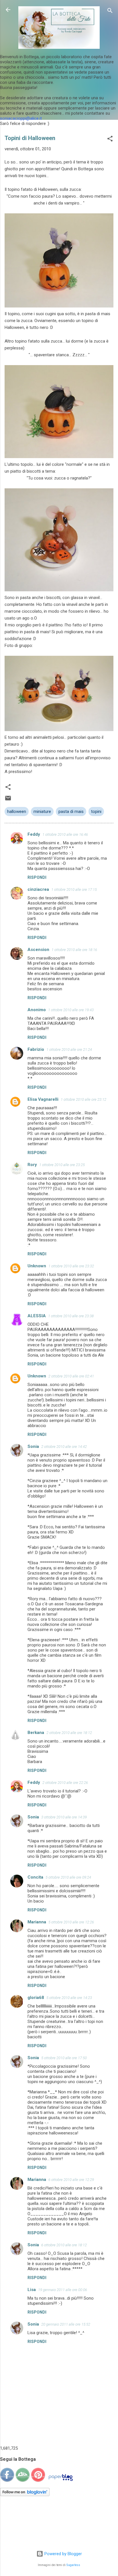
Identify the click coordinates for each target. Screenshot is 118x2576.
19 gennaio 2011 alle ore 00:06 (63, 2290)
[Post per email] (8, 800)
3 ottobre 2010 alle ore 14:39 (64, 1817)
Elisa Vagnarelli (43, 1099)
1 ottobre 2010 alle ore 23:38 (71, 1316)
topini (96, 812)
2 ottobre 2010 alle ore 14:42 (64, 1447)
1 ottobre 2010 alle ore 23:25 (62, 1165)
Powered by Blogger (63, 2554)
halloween (17, 812)
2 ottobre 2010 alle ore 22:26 (65, 1783)
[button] (110, 140)
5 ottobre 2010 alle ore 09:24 (68, 1877)
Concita (35, 1877)
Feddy (34, 834)
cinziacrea (38, 889)
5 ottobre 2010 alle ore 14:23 (69, 1998)
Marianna (37, 1922)
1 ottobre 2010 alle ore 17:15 (74, 890)
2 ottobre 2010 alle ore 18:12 (69, 1733)
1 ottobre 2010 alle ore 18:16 (74, 950)
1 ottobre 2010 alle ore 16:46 (65, 834)
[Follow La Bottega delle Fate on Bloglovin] (25, 2495)
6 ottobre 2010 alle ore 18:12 (64, 2245)
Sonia (33, 1446)
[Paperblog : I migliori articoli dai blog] (61, 2481)
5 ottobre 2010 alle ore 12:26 (71, 1922)
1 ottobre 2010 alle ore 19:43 (71, 1010)
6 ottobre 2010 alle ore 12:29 (71, 2180)
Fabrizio (36, 1049)
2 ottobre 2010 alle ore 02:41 (71, 1376)
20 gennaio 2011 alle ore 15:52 (66, 2324)
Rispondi (37, 877)
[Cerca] (110, 12)
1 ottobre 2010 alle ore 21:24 (69, 1050)
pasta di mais (71, 812)
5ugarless (73, 2565)
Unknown (37, 1266)
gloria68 (36, 1998)
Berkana (36, 1733)
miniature (42, 812)
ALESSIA (37, 1316)
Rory (32, 1165)
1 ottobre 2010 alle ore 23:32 (71, 1266)
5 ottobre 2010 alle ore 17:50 (64, 2058)
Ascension (38, 950)
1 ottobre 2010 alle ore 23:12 (83, 1099)
